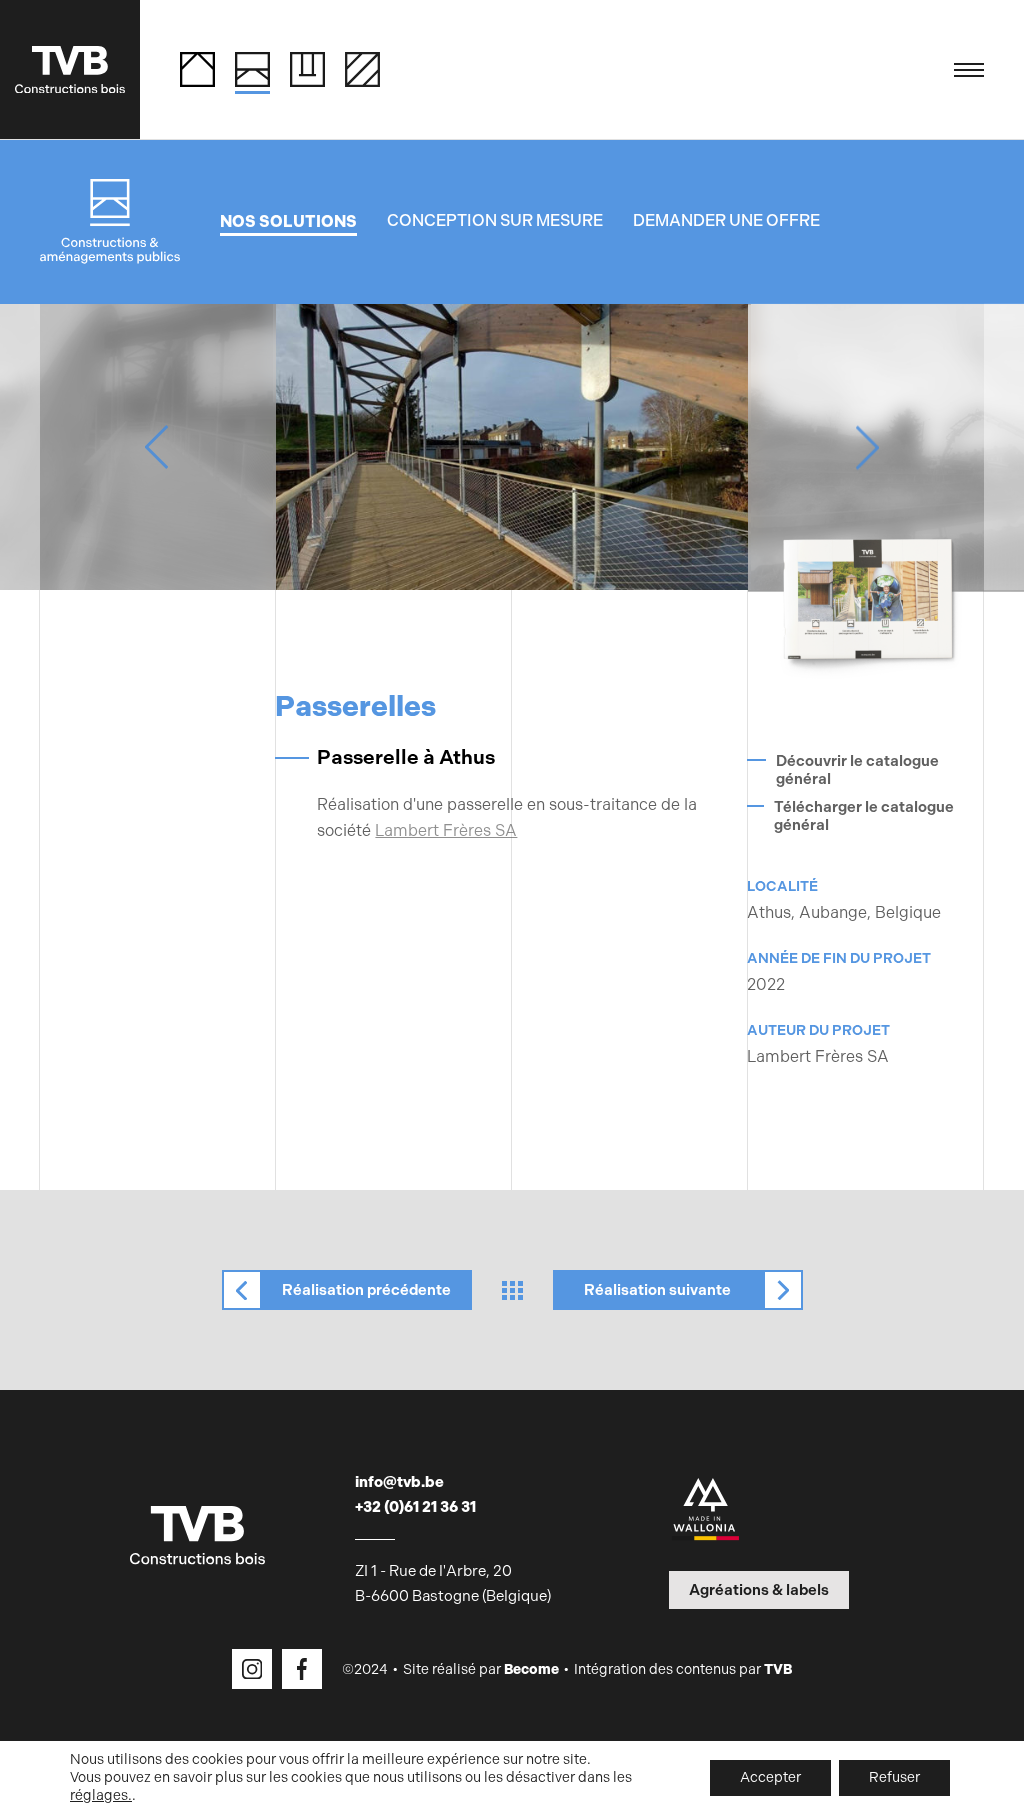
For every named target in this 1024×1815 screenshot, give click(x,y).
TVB (778, 1669)
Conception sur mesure (495, 220)
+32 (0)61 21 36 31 (415, 1507)
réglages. (101, 1795)
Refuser (894, 1777)
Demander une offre (726, 220)
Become (531, 1669)
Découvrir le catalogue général (857, 770)
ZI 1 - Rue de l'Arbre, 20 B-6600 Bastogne (453, 1583)
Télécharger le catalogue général (864, 816)
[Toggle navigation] (969, 70)
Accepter (770, 1777)
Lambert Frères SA (446, 830)
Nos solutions (288, 221)
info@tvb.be (399, 1482)
